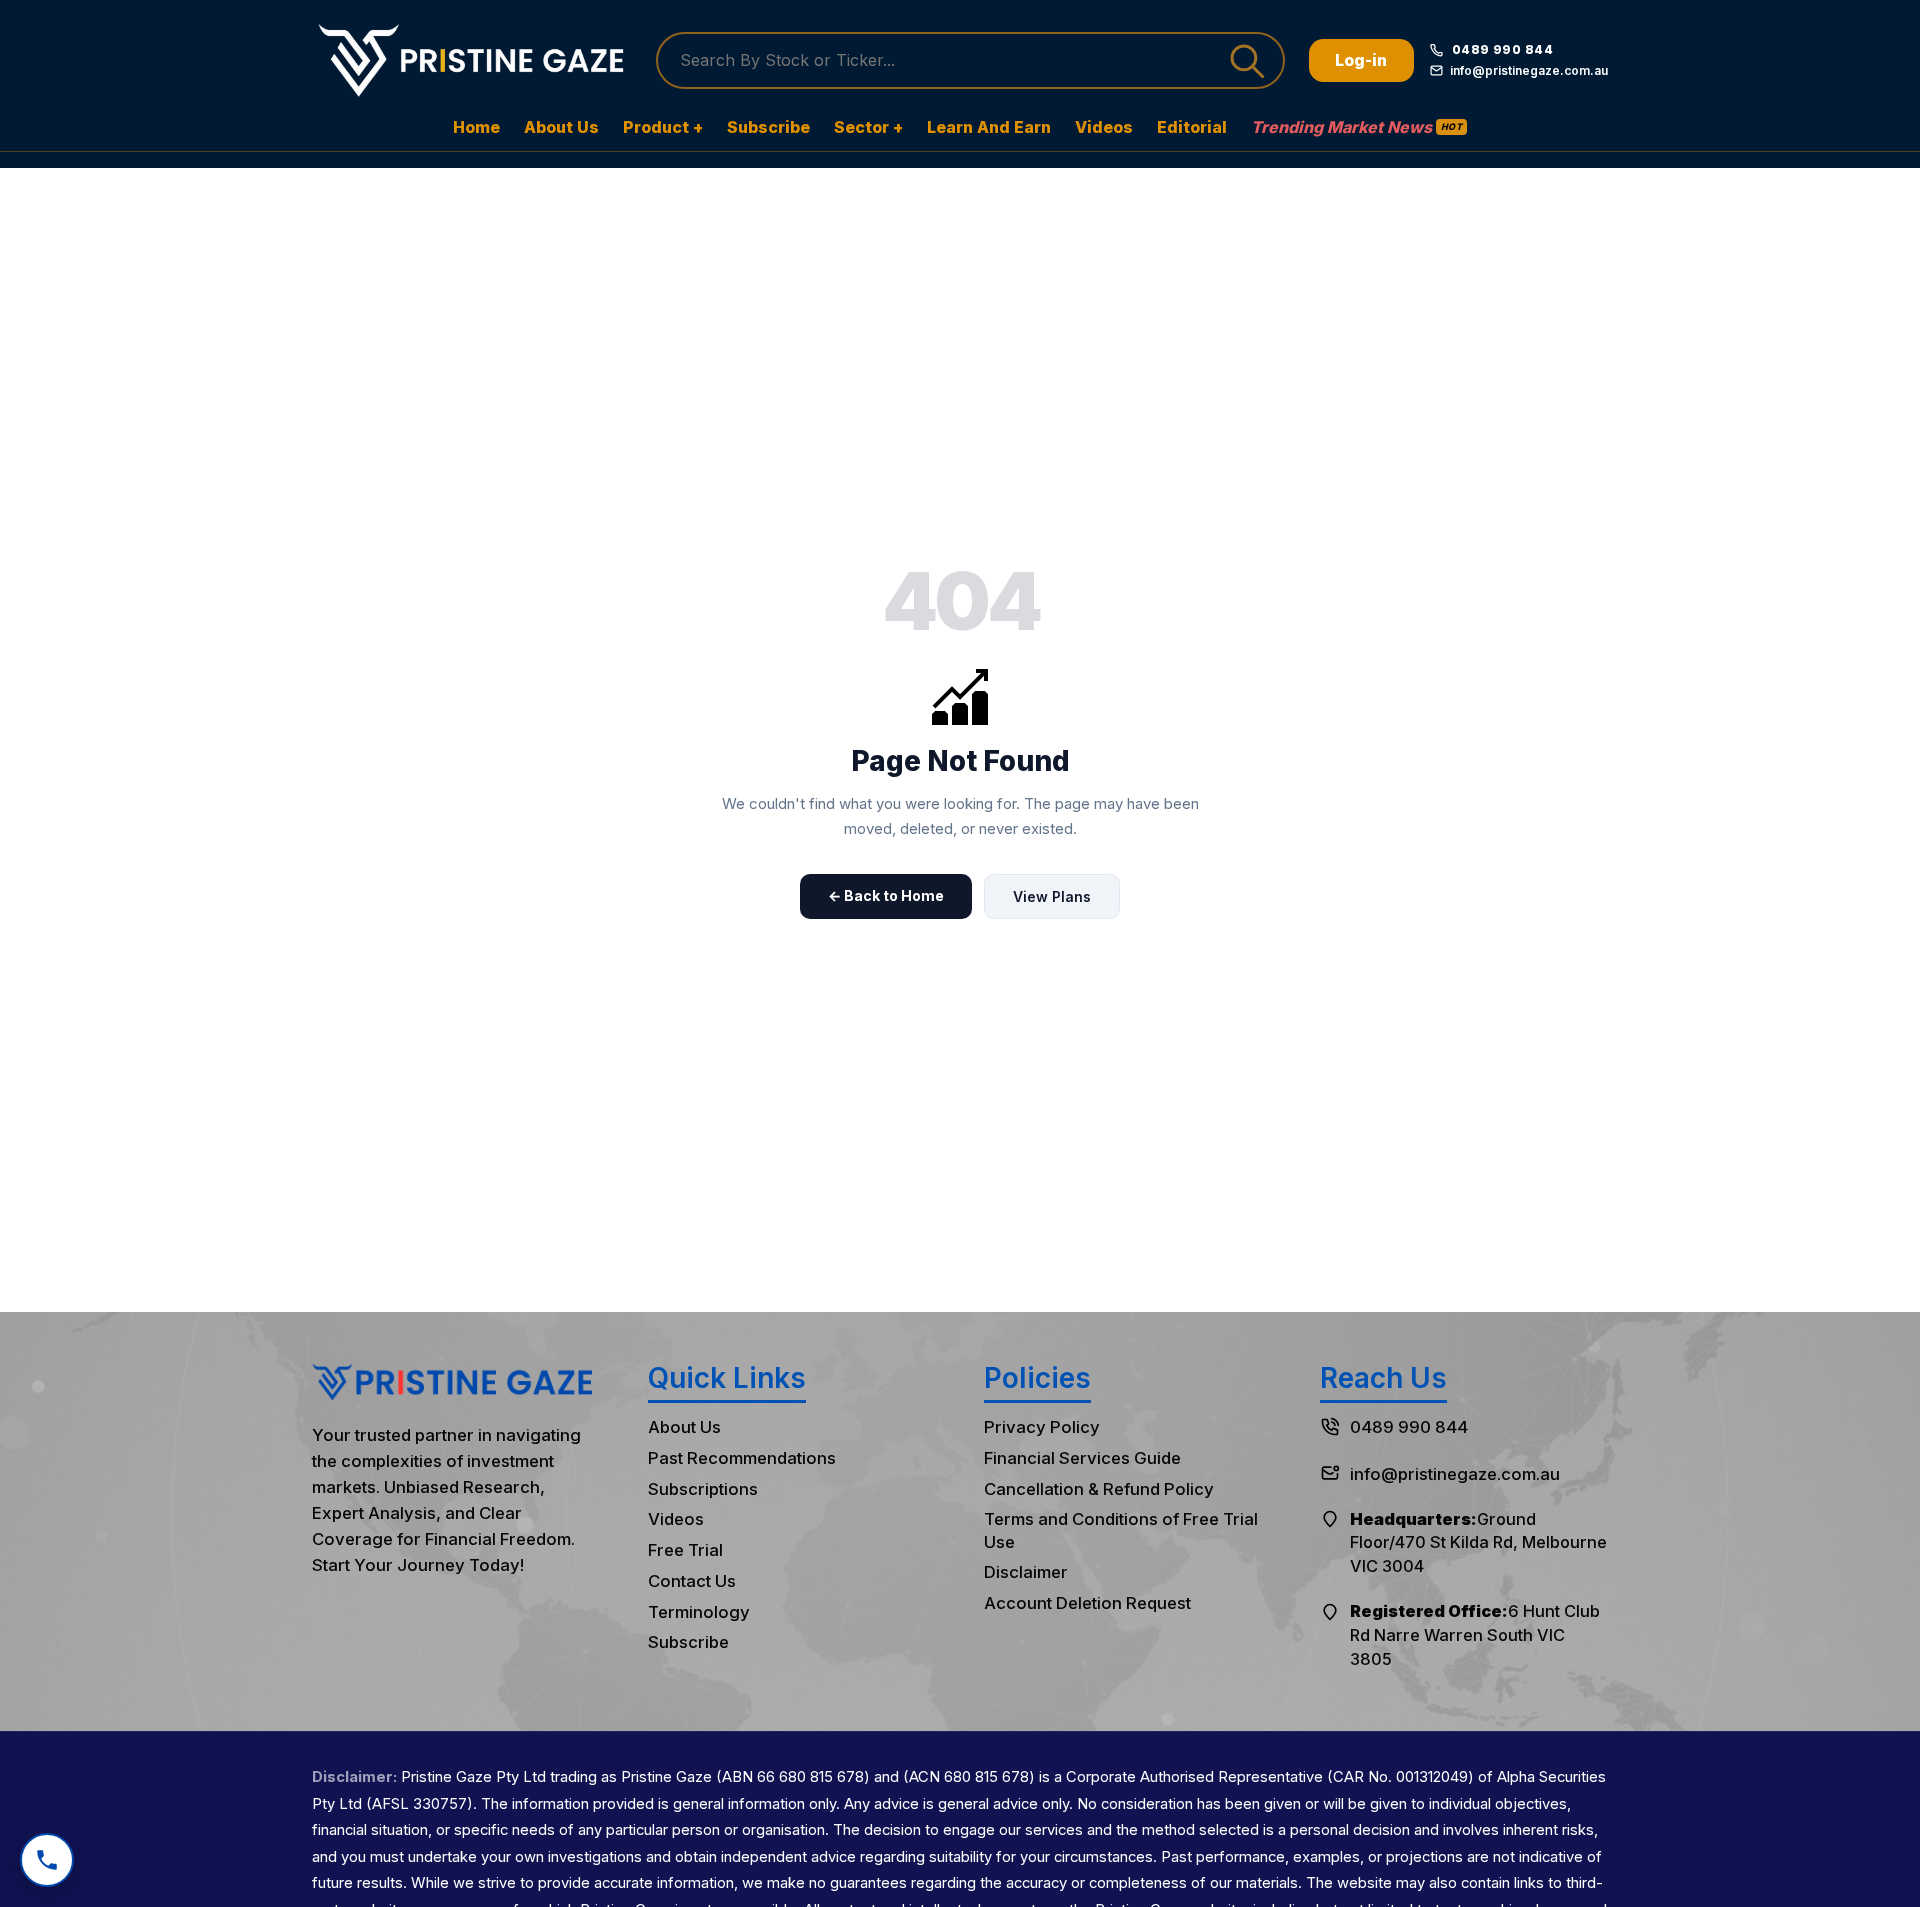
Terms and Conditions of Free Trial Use (1121, 1530)
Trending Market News (1356, 127)
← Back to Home (886, 895)
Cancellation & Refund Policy (1099, 1489)
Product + (663, 127)
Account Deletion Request (1087, 1603)
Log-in (1361, 60)
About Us (561, 127)
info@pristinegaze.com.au (1455, 1474)
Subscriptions (703, 1489)
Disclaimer (1026, 1572)
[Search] (1250, 60)
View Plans (1052, 896)
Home (476, 127)
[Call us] (47, 1860)
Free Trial (685, 1550)
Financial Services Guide (1082, 1458)
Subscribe (768, 127)
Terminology (699, 1612)
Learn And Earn (989, 127)
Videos (1104, 127)
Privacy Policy (1042, 1427)
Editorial (1192, 127)
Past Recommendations (742, 1458)
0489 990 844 (1409, 1427)
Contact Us (692, 1581)
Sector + (868, 127)
